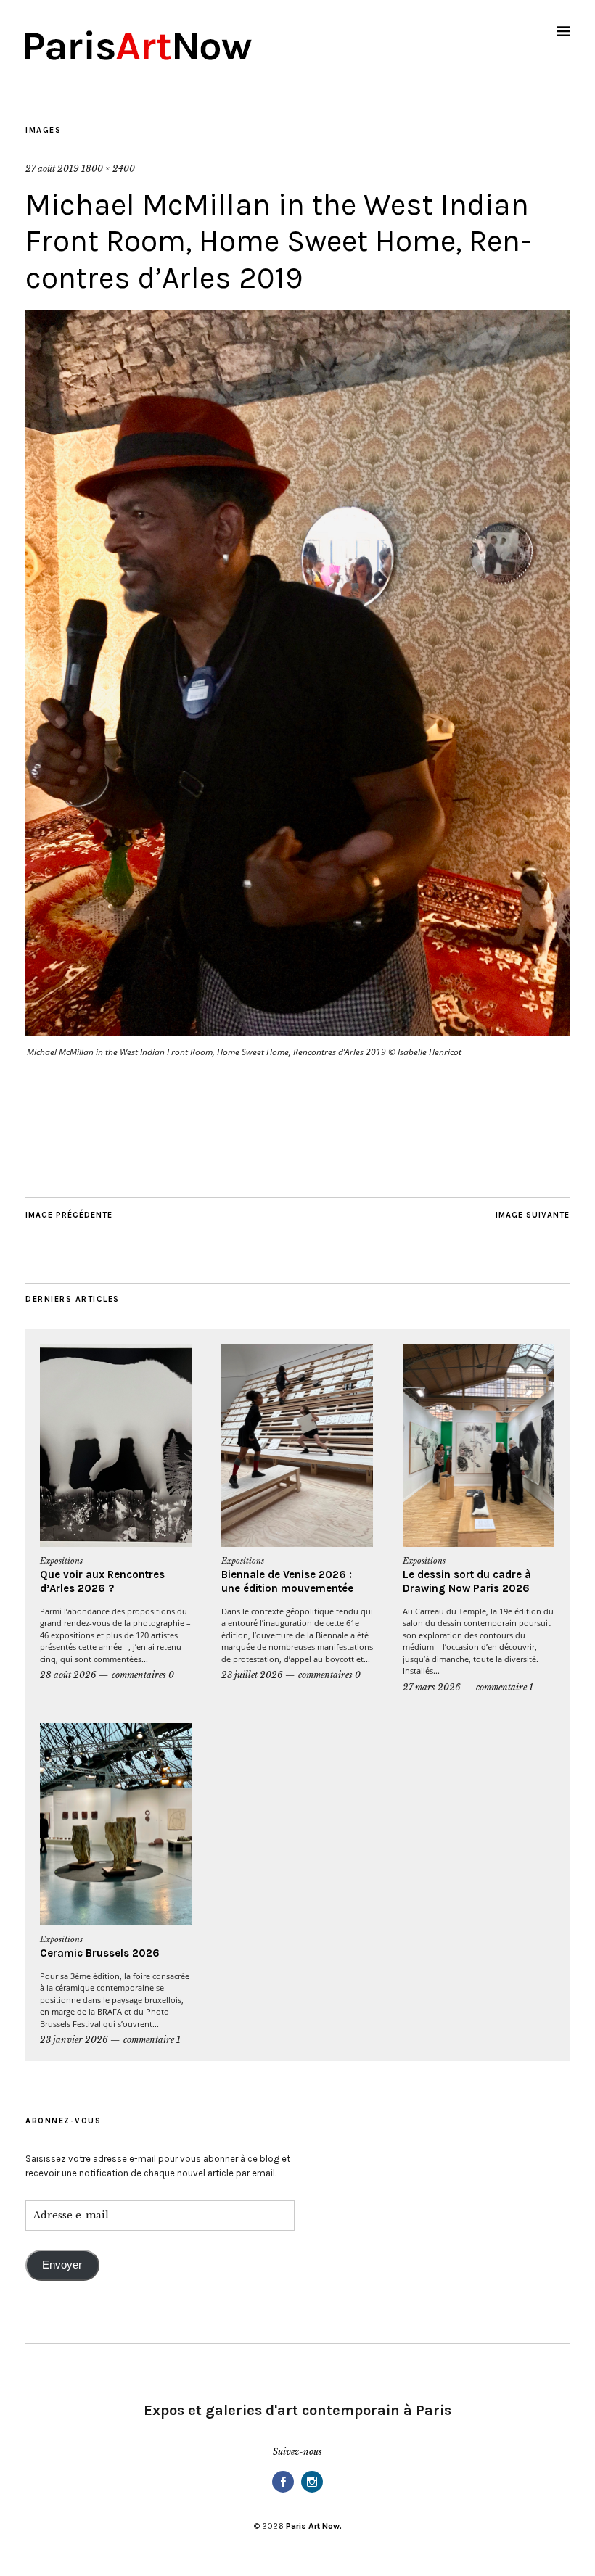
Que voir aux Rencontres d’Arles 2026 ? (102, 1582)
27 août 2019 (52, 169)
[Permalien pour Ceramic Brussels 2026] (116, 1825)
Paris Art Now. (314, 2526)
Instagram (312, 2492)
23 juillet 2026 (252, 1675)
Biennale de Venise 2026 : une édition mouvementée (287, 1582)
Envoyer (62, 2265)
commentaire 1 (505, 1687)
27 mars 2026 (432, 1687)
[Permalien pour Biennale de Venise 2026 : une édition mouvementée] (297, 1445)
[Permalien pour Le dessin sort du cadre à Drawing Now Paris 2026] (479, 1445)
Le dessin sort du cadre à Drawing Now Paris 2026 (467, 1582)
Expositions (61, 1561)
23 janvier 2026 (74, 2040)
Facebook (283, 2492)
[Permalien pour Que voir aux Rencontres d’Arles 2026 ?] (116, 1445)
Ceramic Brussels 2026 (100, 1953)
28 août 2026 (68, 1675)
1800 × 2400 (108, 169)
